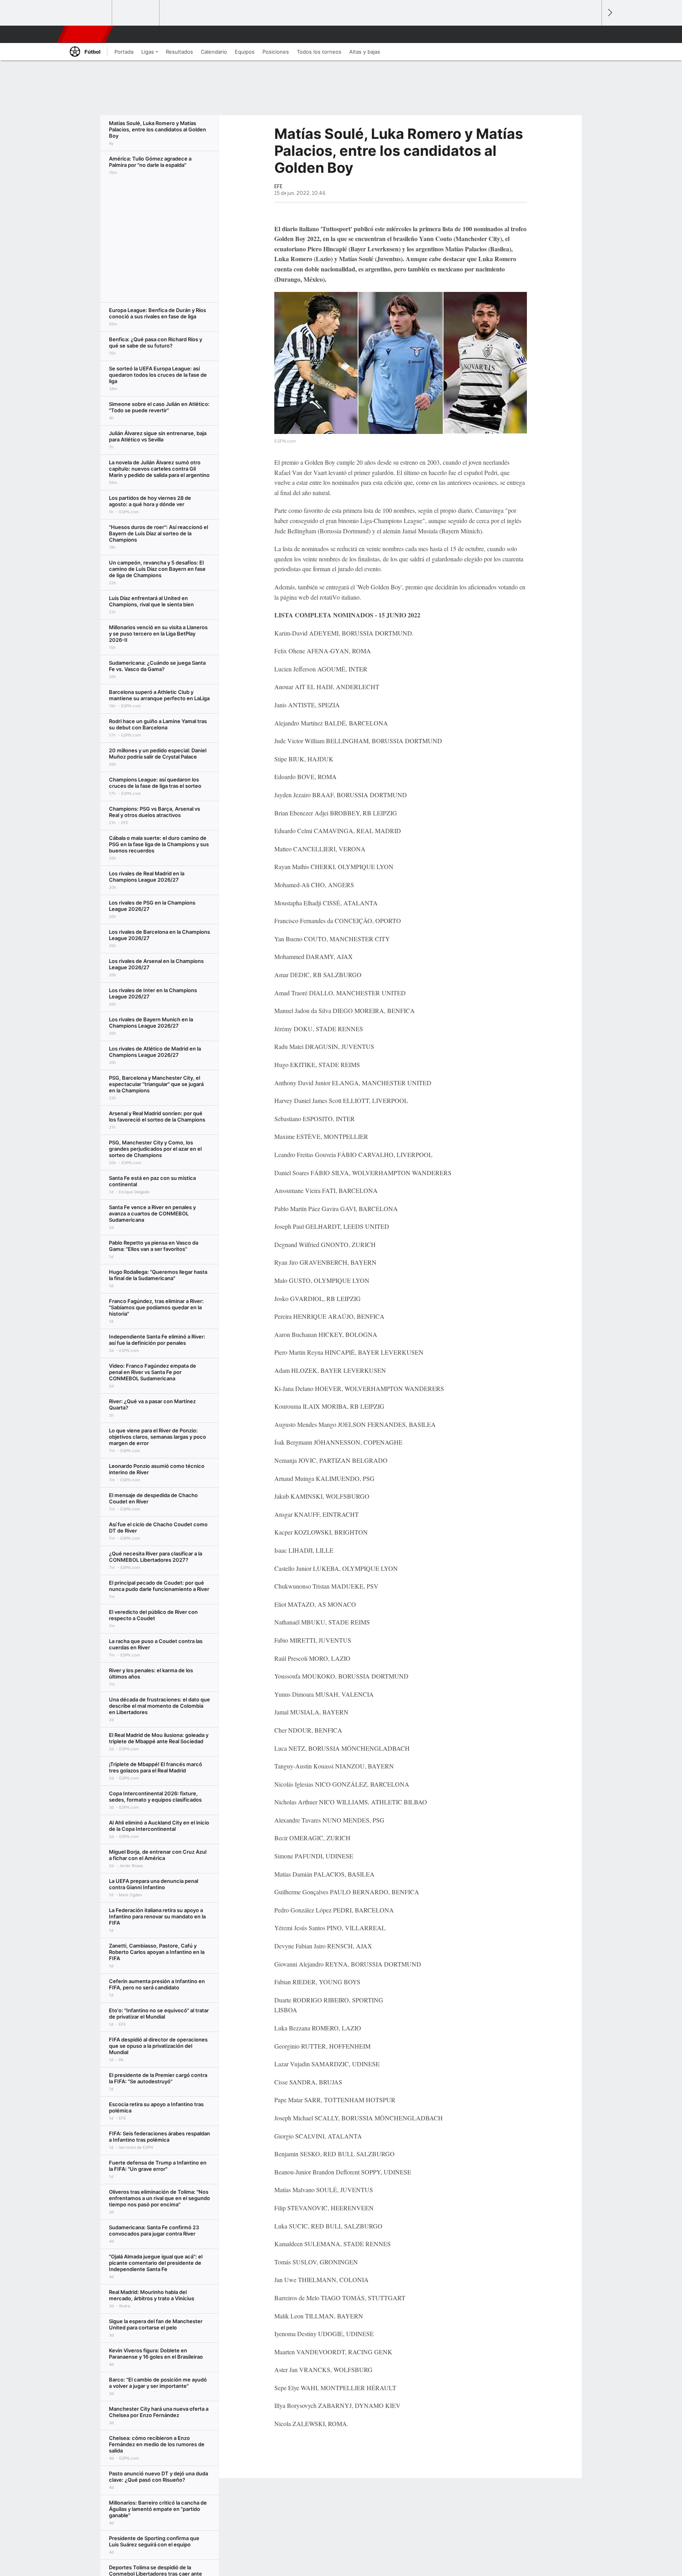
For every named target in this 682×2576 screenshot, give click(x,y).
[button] (592, 34)
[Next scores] (609, 13)
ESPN (86, 34)
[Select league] (89, 13)
